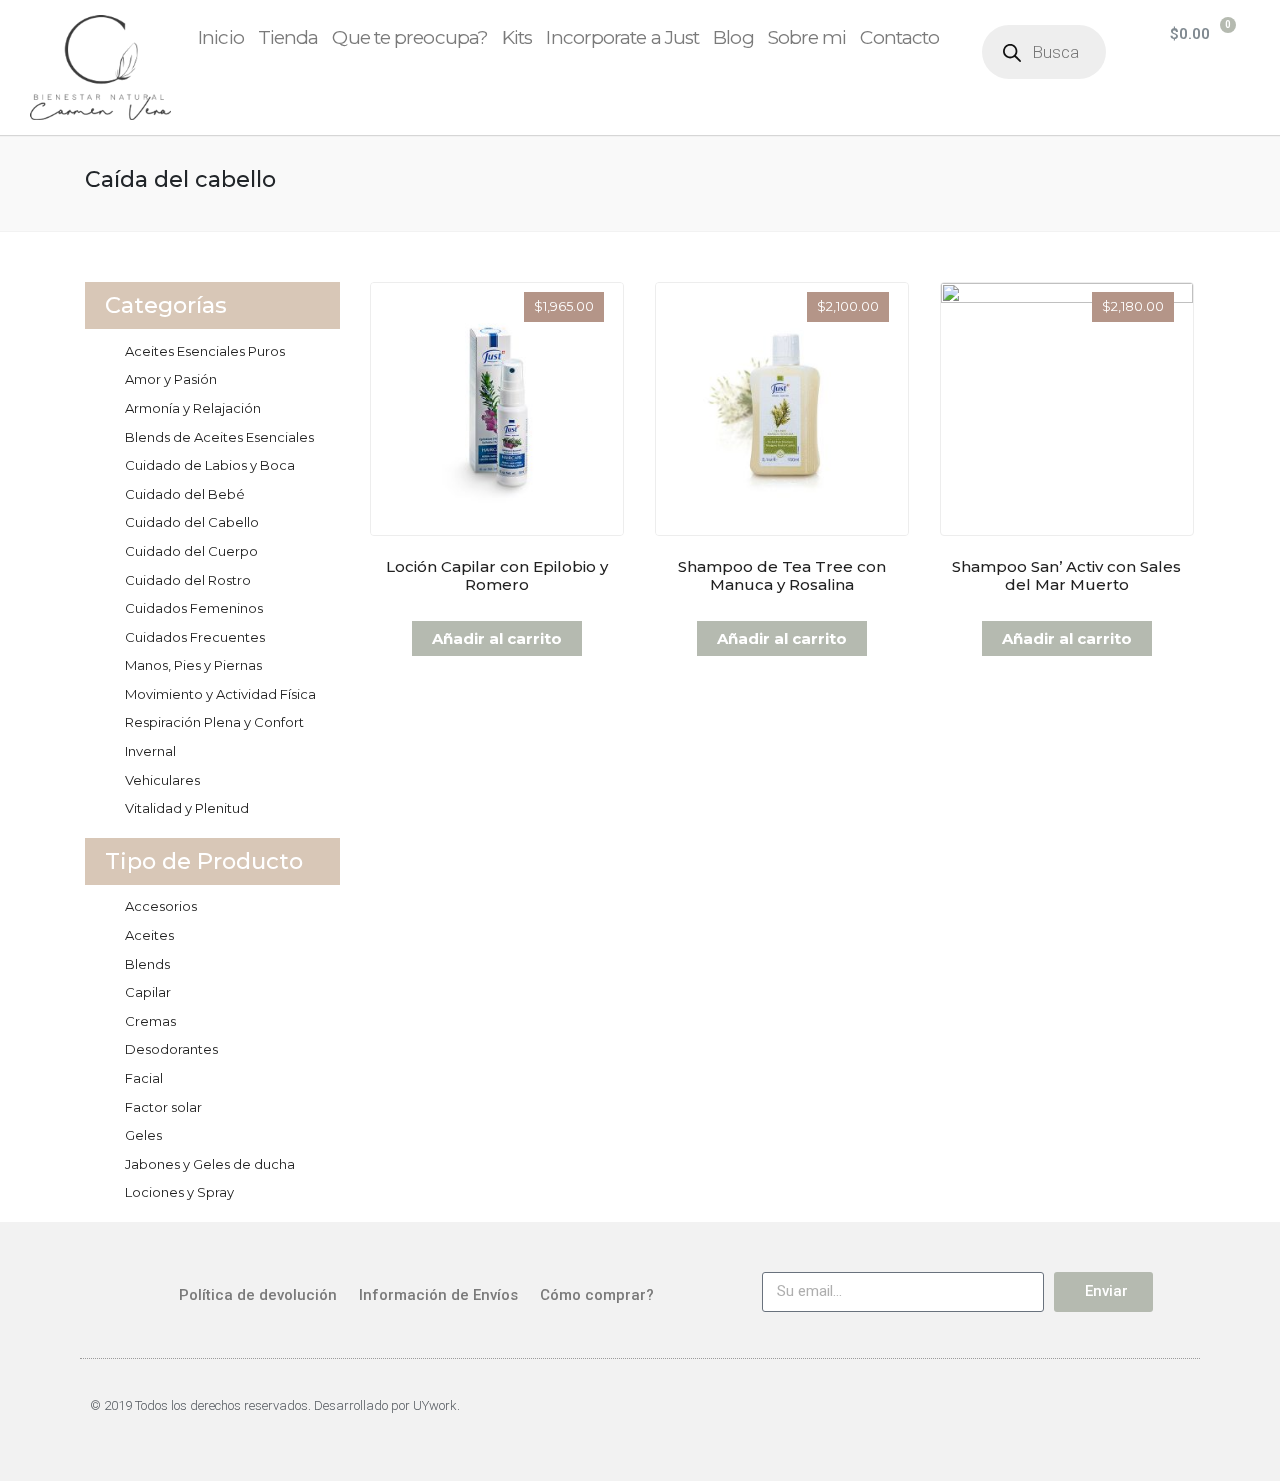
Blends (147, 964)
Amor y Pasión (171, 379)
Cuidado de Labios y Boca (210, 465)
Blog (733, 37)
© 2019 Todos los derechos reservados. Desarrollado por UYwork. (275, 1405)
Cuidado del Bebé (185, 494)
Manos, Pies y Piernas (193, 665)
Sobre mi (807, 37)
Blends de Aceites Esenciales (219, 437)
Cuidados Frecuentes (195, 637)
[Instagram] (1174, 1415)
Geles (143, 1135)
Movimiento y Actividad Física (220, 694)
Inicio (221, 37)
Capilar (148, 992)
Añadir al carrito (497, 638)
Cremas (150, 1021)
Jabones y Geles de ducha (210, 1164)
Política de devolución (258, 1295)
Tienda (288, 37)
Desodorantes (171, 1049)
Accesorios (161, 906)
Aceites (149, 935)
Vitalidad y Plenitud (187, 808)
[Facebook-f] (1122, 1415)
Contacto (899, 37)
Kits (517, 37)
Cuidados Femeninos (194, 608)
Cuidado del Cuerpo (191, 551)
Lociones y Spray (179, 1192)
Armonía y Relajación (193, 408)
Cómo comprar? (597, 1295)
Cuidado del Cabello (192, 522)
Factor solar (163, 1107)
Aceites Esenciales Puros (205, 351)
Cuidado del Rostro (188, 580)
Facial (144, 1078)
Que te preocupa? (410, 37)
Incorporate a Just (622, 37)
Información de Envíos (438, 1295)
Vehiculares (162, 780)
